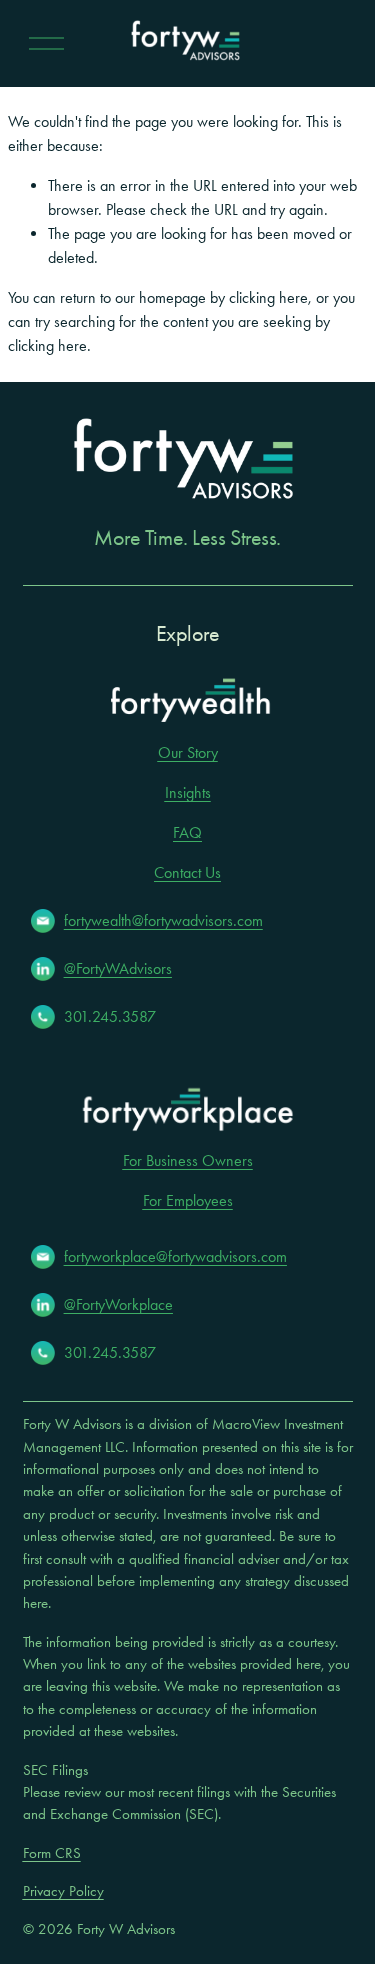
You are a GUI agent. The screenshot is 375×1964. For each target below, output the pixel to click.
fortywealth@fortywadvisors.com (163, 920)
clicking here (268, 297)
